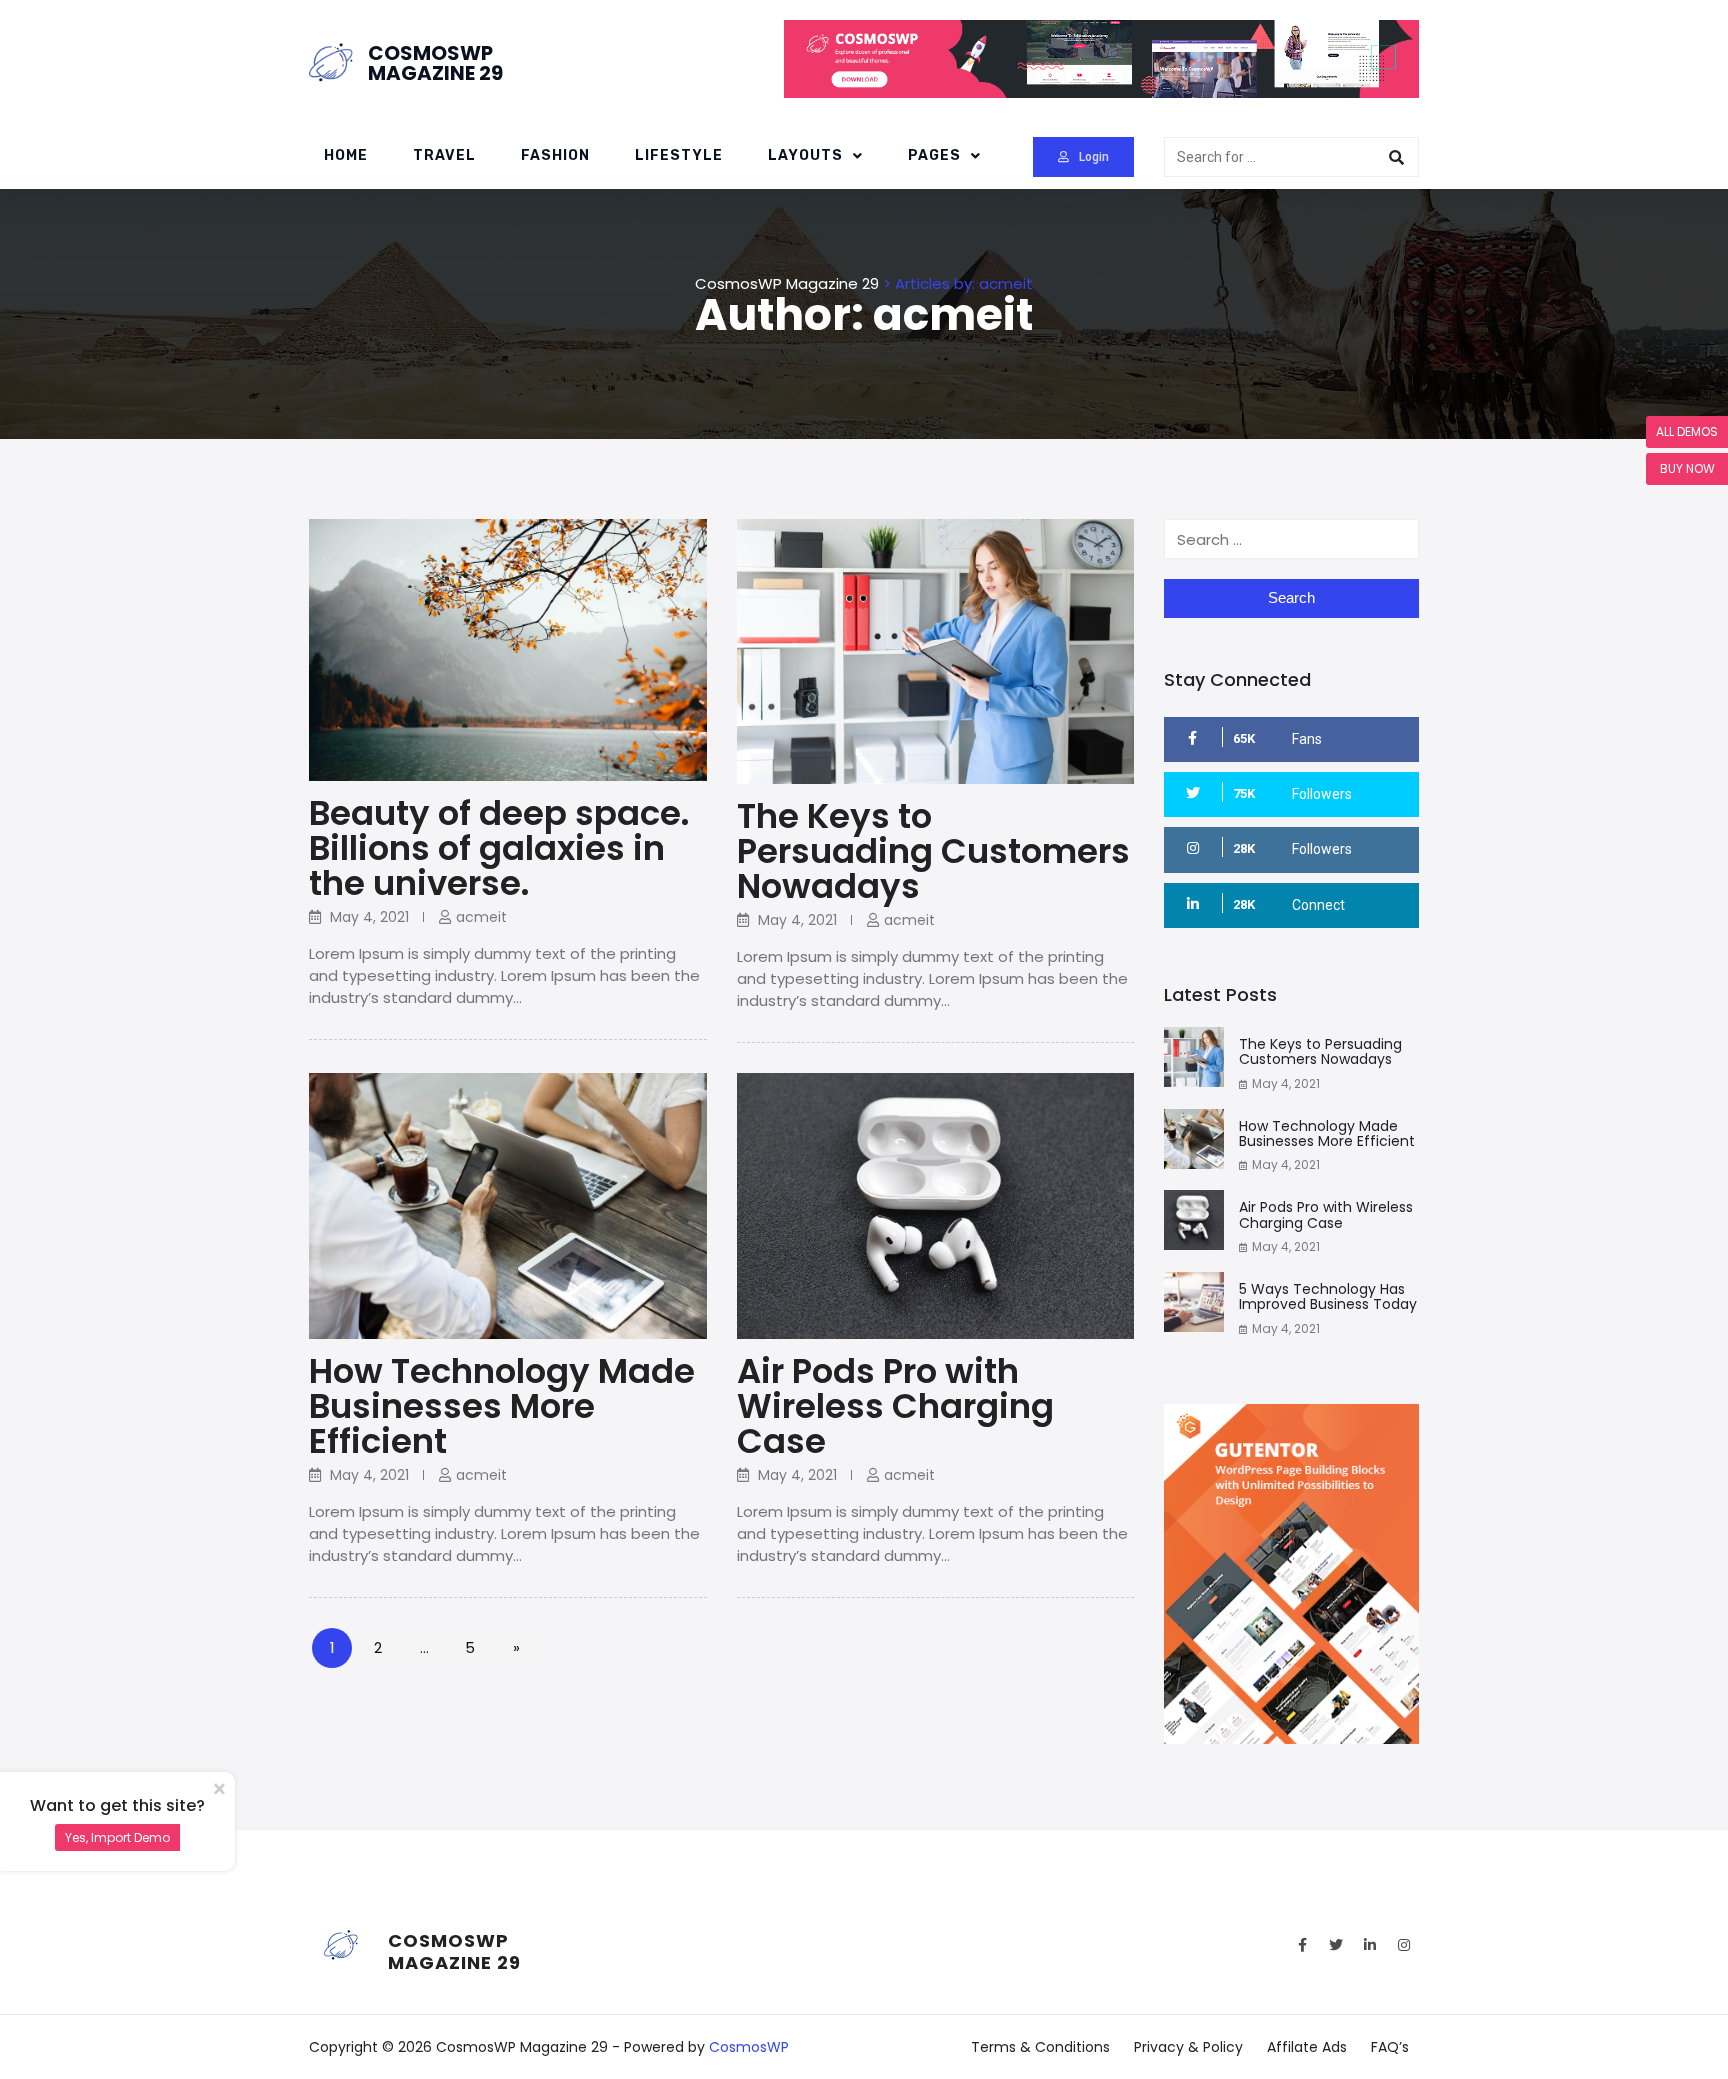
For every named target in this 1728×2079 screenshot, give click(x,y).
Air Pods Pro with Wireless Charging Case (895, 1406)
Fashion (555, 155)
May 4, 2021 (1286, 1083)
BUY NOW (1687, 468)
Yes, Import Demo (117, 1837)
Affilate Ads (1307, 2047)
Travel (444, 155)
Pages (934, 155)
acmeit (481, 917)
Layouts (805, 155)
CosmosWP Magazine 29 (435, 63)
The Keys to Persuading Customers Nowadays (933, 851)
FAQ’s (1390, 2047)
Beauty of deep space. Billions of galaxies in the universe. (499, 848)
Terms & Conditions (1040, 2047)
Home (346, 155)
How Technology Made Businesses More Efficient (502, 1406)
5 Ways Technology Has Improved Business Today (1328, 1296)
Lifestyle (679, 155)
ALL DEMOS (1687, 431)
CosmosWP (749, 2047)
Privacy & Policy (1188, 2047)
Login (1094, 157)
